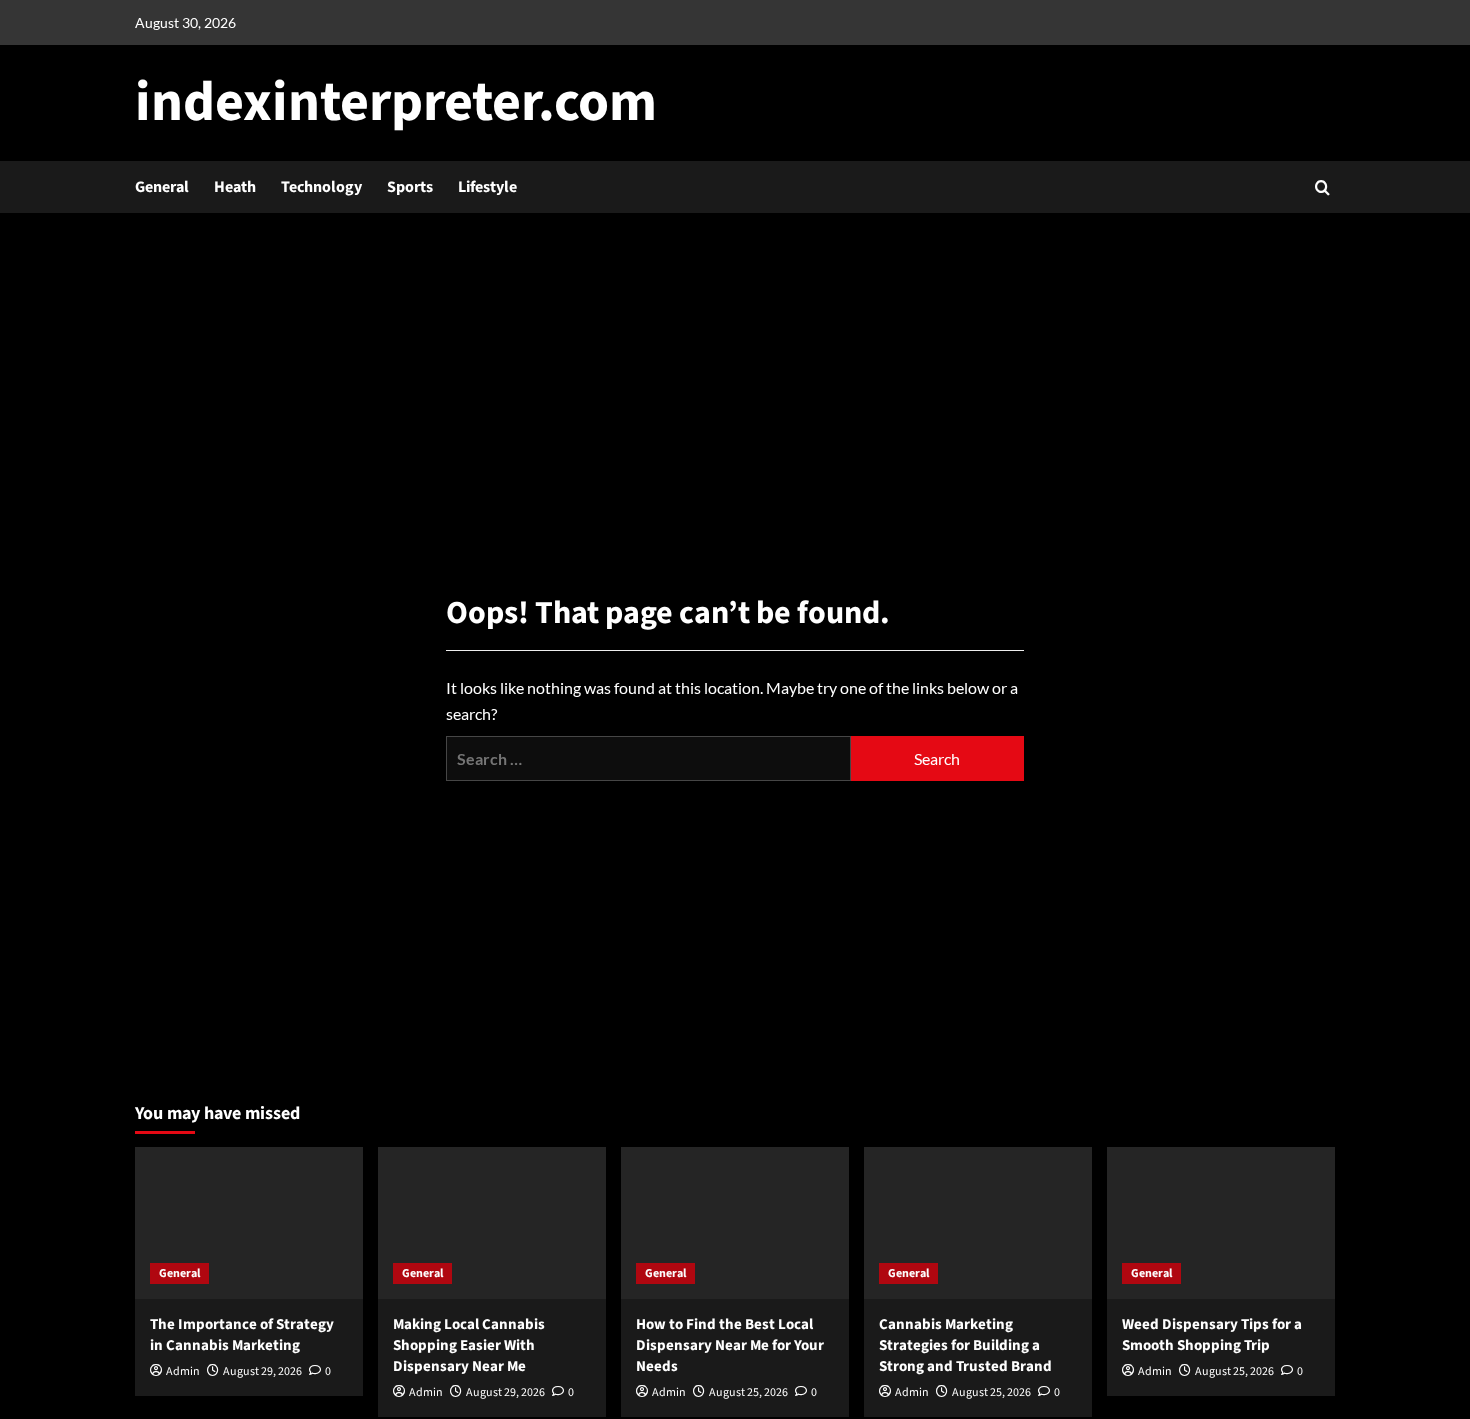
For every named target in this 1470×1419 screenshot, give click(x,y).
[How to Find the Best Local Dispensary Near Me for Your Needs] (735, 1223)
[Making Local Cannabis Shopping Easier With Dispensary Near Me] (492, 1223)
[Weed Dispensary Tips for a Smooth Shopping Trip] (1221, 1223)
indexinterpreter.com (396, 102)
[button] (1322, 187)
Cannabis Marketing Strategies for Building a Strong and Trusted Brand (965, 1345)
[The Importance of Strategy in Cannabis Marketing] (249, 1223)
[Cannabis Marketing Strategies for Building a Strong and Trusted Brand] (978, 1223)
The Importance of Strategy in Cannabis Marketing (242, 1335)
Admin (183, 1371)
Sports (410, 187)
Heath (235, 187)
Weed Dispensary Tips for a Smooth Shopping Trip (1212, 1335)
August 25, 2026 (748, 1392)
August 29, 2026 (262, 1371)
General (162, 187)
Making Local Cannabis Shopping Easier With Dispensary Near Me (469, 1345)
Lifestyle (487, 187)
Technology (321, 187)
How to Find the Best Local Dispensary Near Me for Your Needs (730, 1345)
